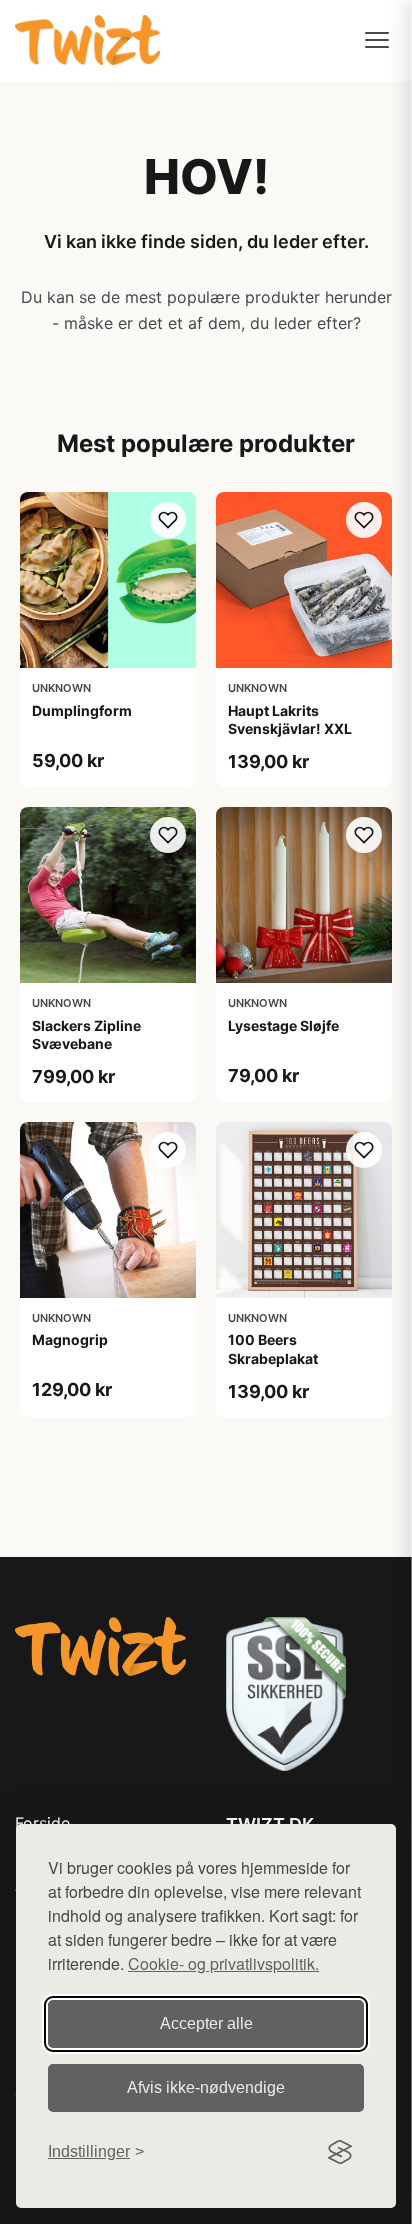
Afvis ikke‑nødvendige (206, 2087)
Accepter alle (206, 2023)
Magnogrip (70, 1339)
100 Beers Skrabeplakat (273, 1348)
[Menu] (377, 40)
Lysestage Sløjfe (283, 1025)
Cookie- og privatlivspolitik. (223, 1963)
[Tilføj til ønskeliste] (168, 520)
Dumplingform (82, 710)
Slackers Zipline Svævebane (86, 1034)
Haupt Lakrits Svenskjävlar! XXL (290, 719)
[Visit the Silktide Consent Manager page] (340, 2152)
